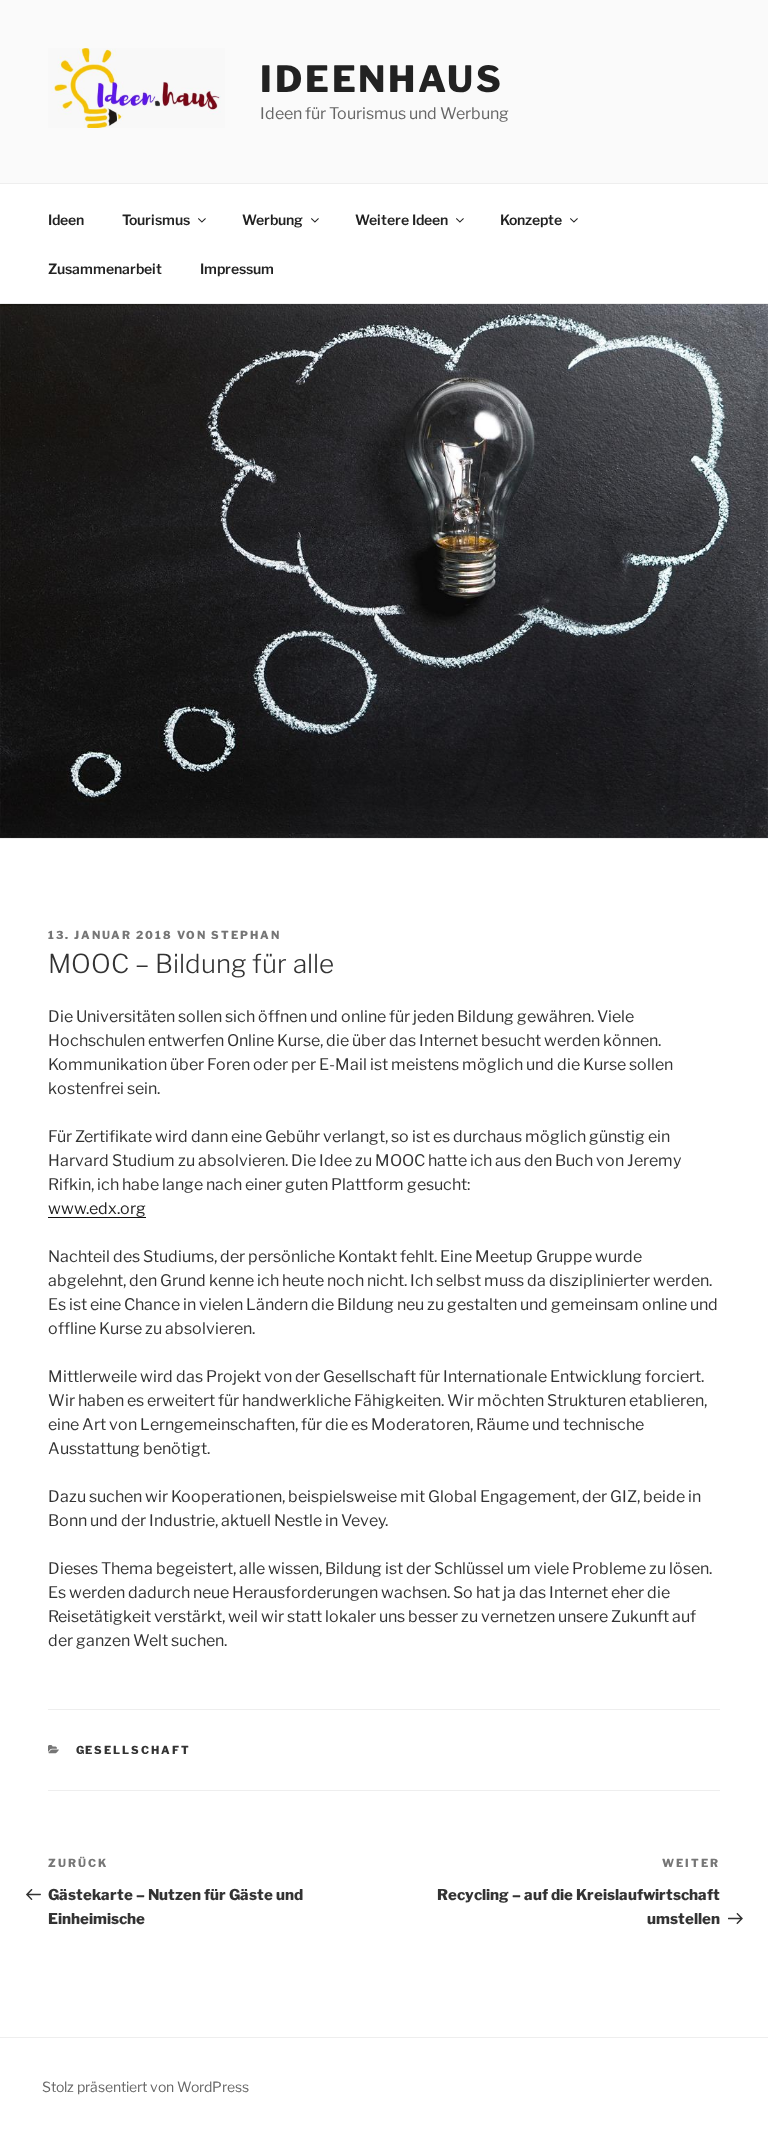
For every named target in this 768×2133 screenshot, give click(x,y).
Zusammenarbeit (105, 268)
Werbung (272, 219)
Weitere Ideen (401, 219)
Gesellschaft (134, 1750)
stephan (246, 935)
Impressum (237, 268)
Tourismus (156, 219)
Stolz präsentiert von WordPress (145, 2086)
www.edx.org (97, 1208)
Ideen (66, 219)
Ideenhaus (382, 79)
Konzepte (531, 219)
